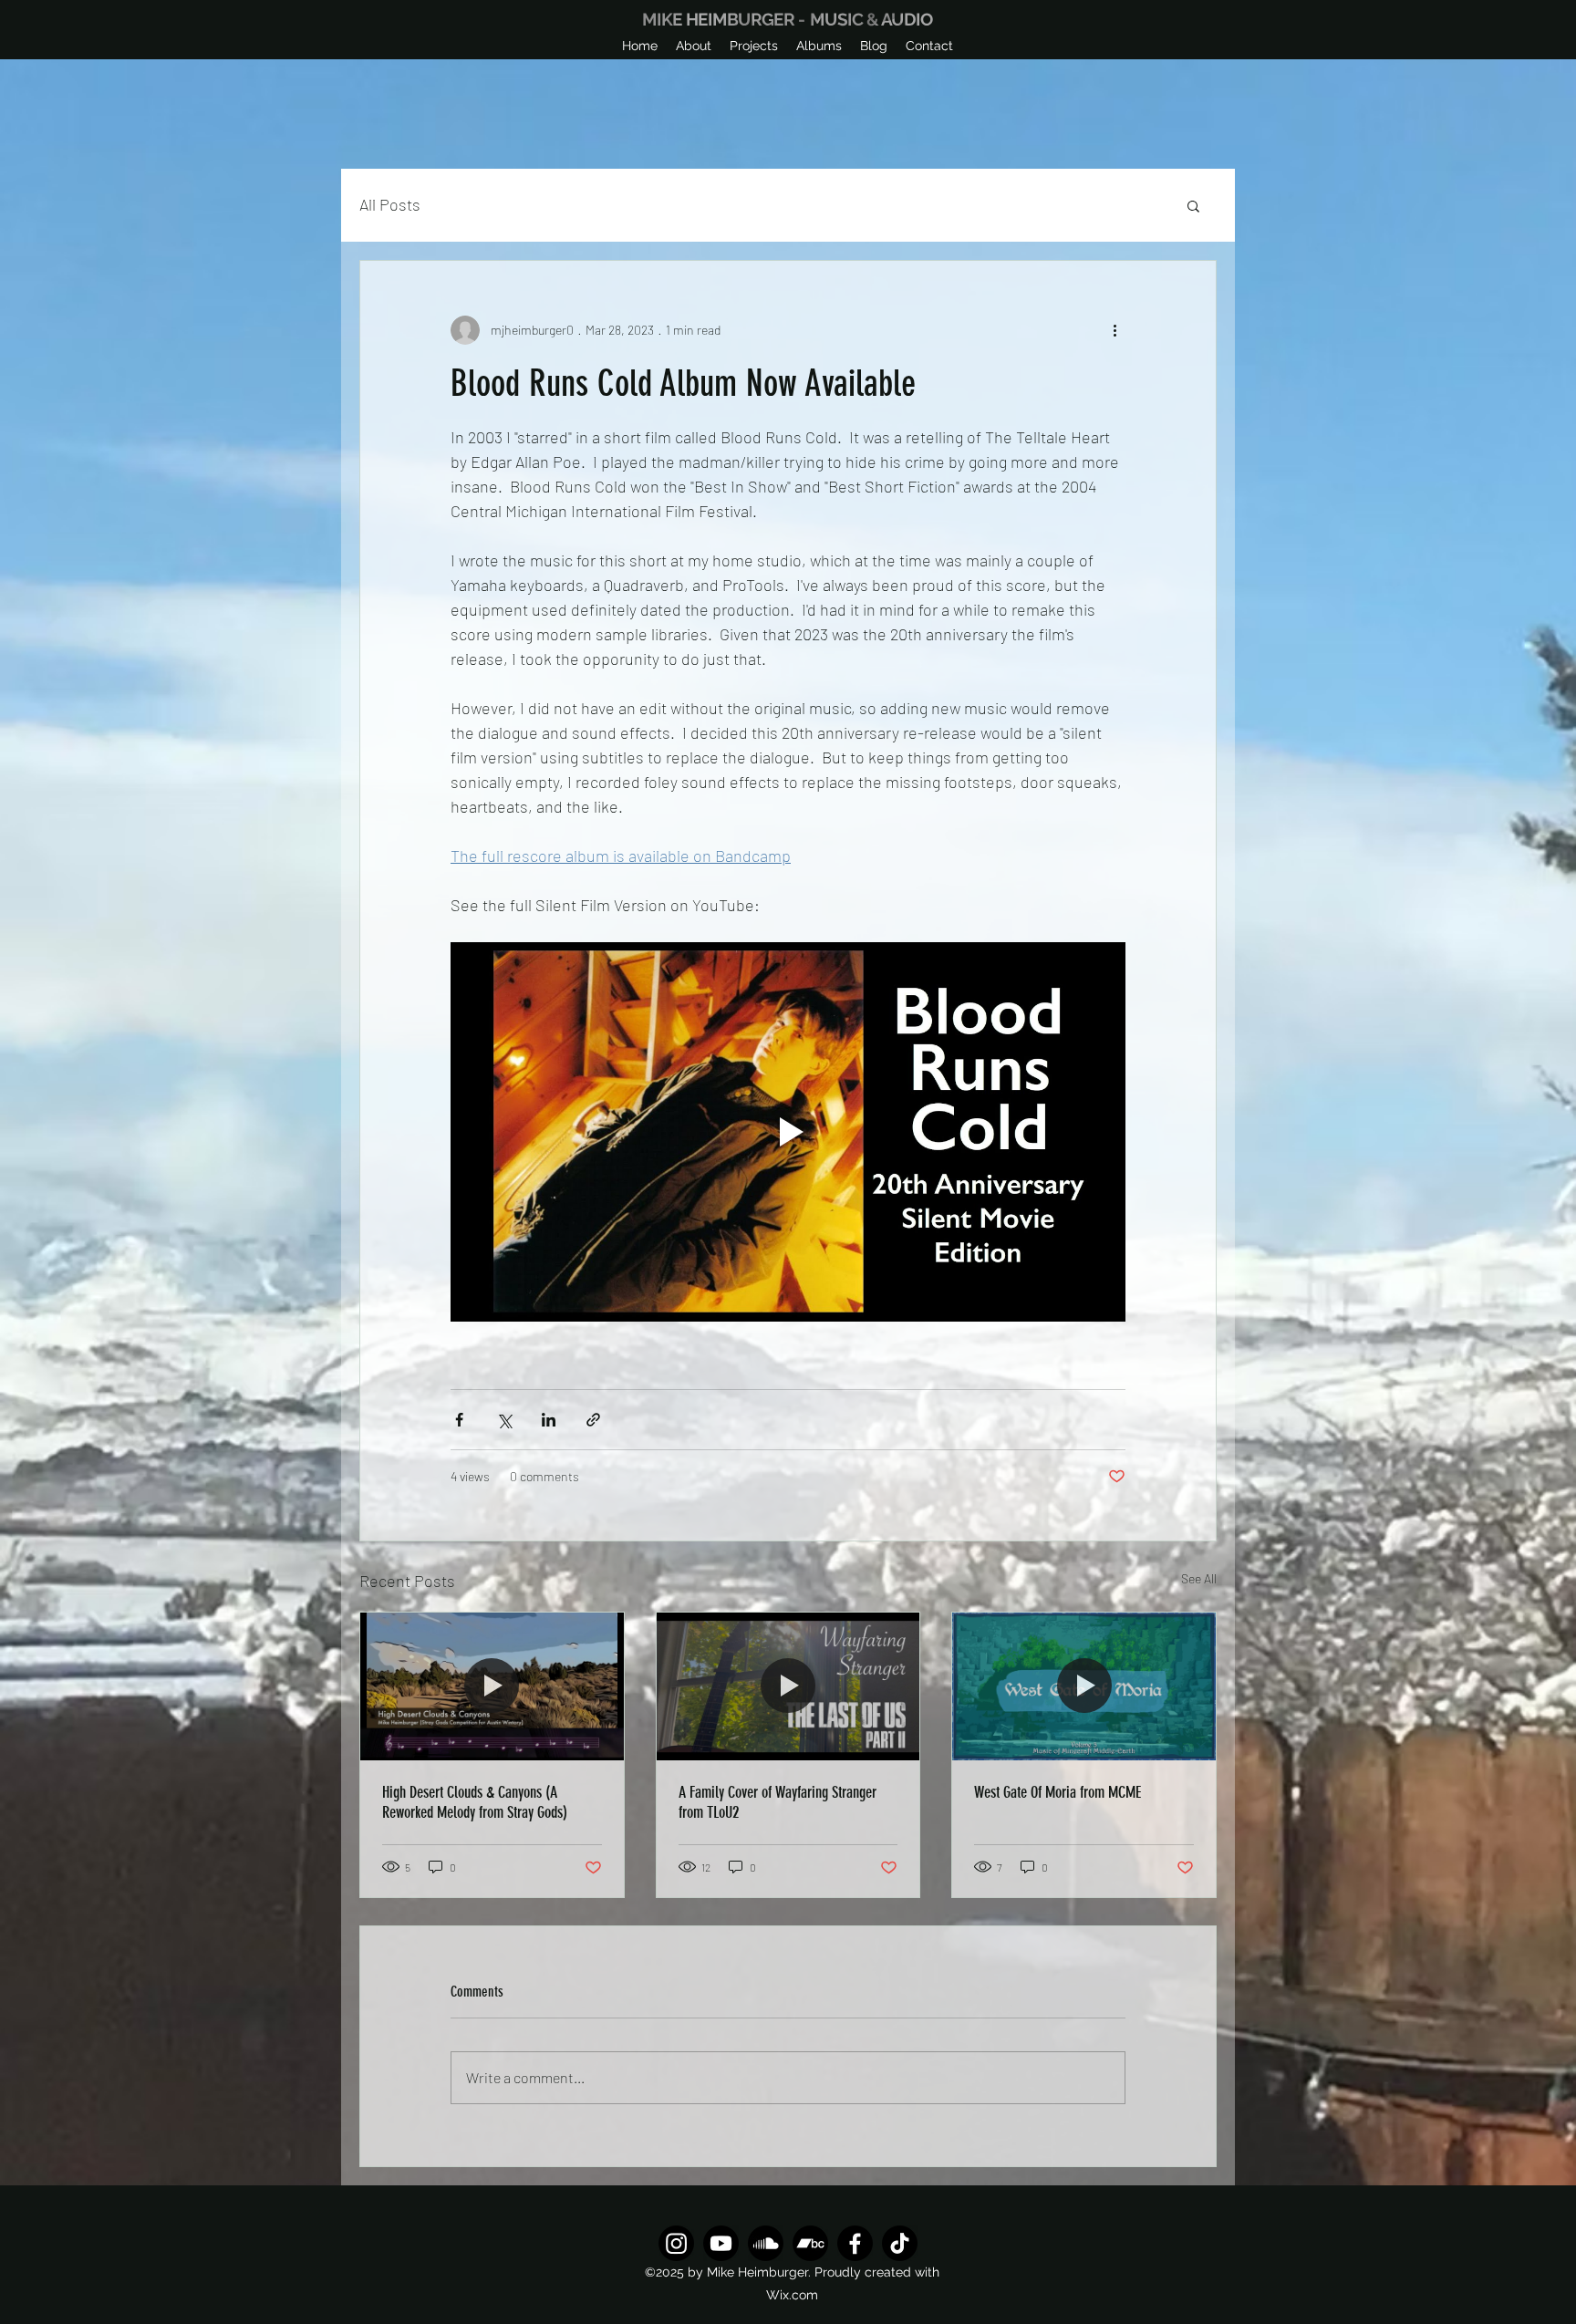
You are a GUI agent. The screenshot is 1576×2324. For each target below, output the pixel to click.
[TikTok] (900, 2243)
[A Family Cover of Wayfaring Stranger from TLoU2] (788, 1686)
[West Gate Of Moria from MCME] (1084, 1686)
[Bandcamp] (810, 2243)
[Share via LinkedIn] (549, 1420)
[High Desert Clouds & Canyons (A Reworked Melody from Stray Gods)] (492, 1686)
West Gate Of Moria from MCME (1058, 1792)
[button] (754, 46)
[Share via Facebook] (459, 1420)
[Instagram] (676, 2243)
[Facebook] (855, 2243)
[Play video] (788, 1132)
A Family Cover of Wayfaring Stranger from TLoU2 (778, 1802)
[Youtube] (721, 2243)
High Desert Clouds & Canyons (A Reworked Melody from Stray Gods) (475, 1802)
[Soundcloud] (766, 2243)
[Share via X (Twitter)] (504, 1420)
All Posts (390, 204)
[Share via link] (593, 1420)
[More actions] (1115, 330)
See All (1199, 1578)
